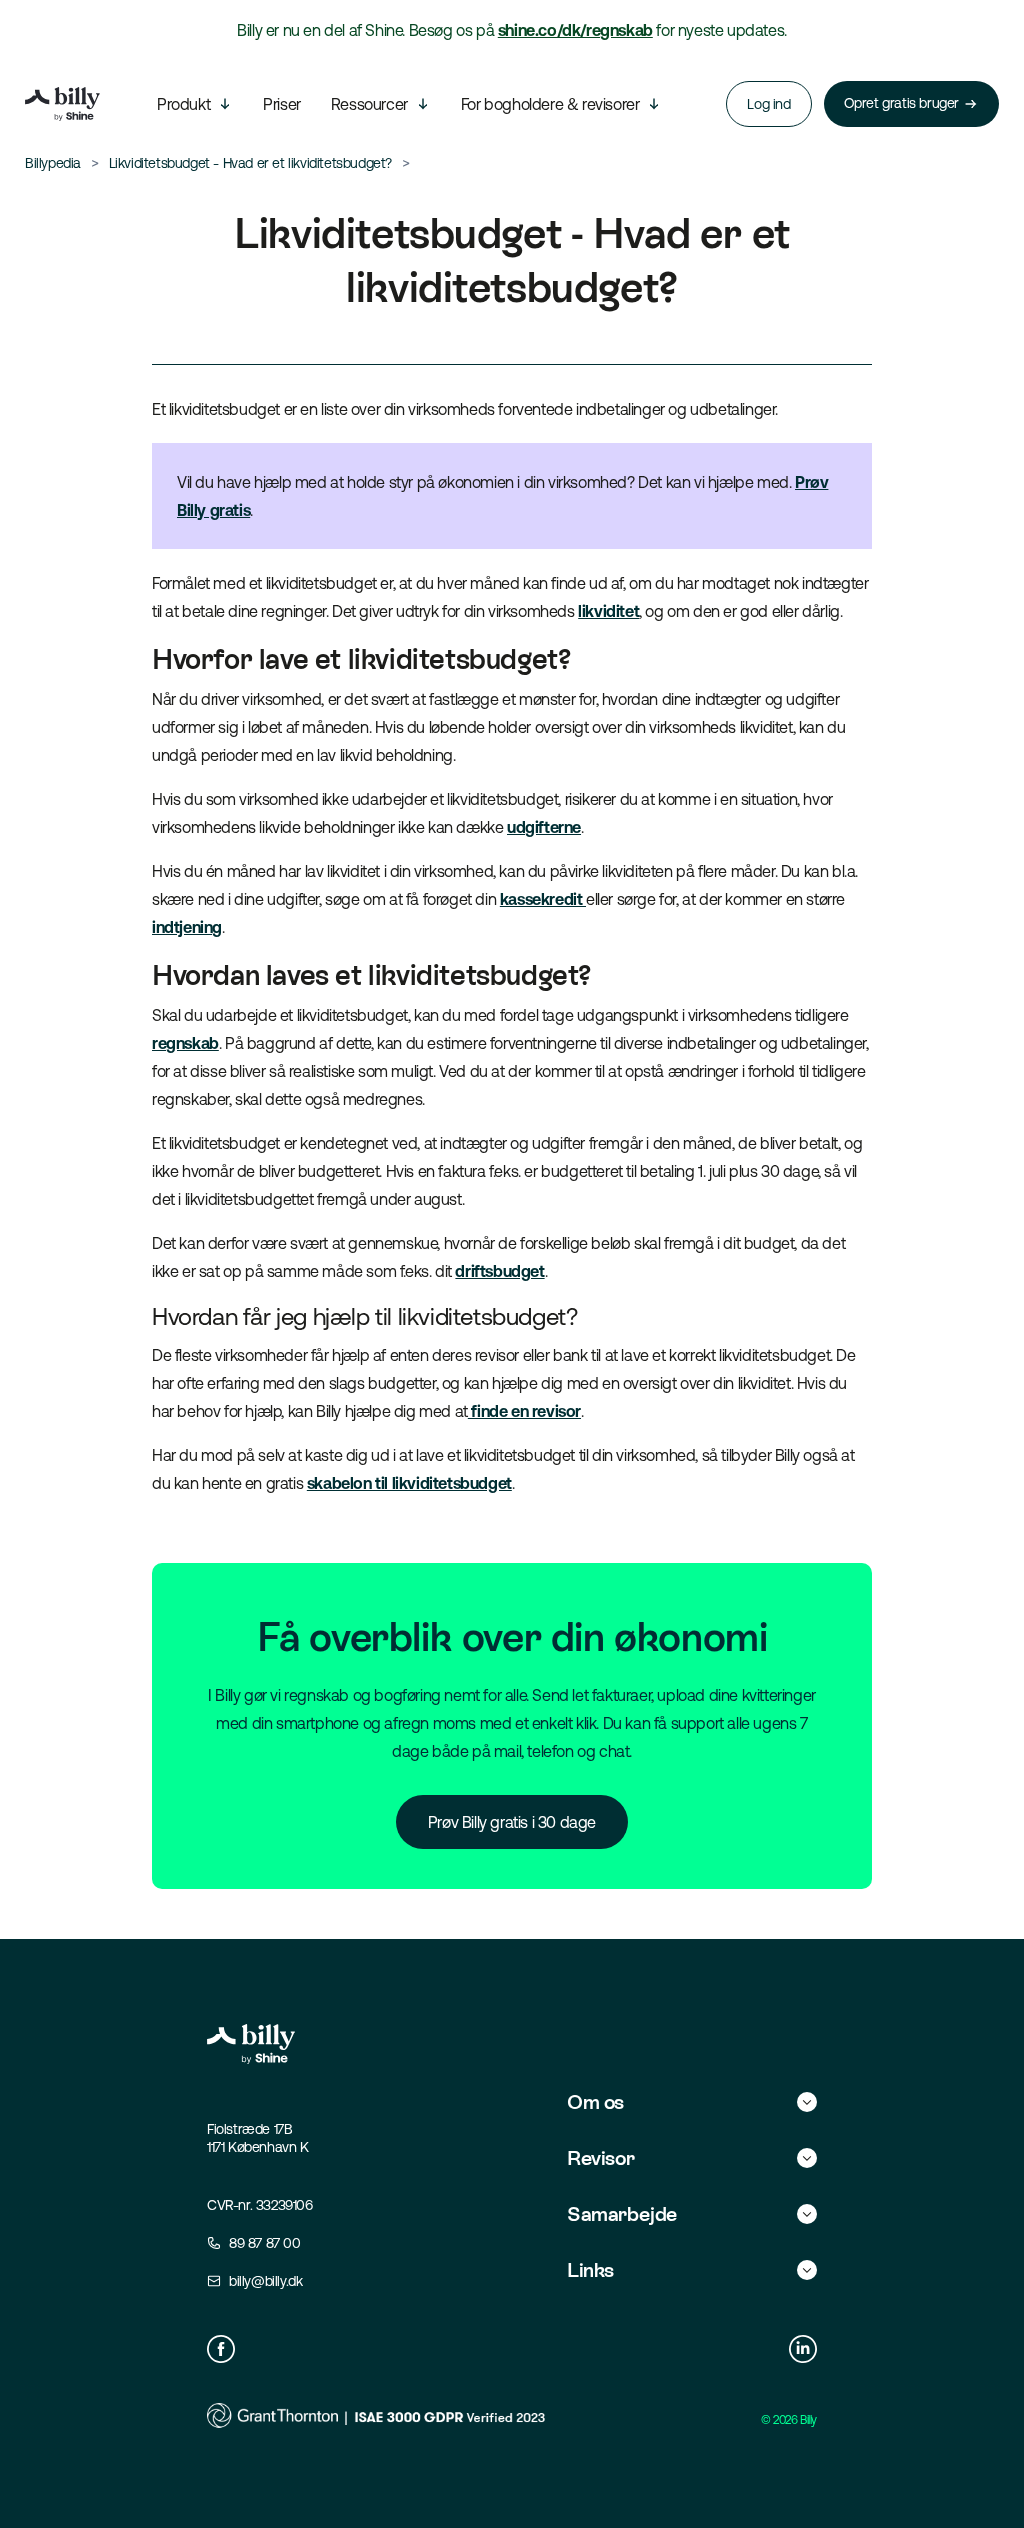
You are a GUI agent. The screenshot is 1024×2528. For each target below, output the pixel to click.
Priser (282, 104)
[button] (692, 2102)
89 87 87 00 (265, 2243)
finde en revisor (524, 1411)
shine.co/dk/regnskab (575, 30)
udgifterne (544, 827)
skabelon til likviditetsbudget (409, 1483)
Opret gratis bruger (901, 103)
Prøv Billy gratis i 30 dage (512, 1822)
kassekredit (543, 899)
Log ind (768, 104)
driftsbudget (499, 1271)
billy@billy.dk (265, 2281)
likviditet (608, 611)
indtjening (187, 927)
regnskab (185, 1043)
